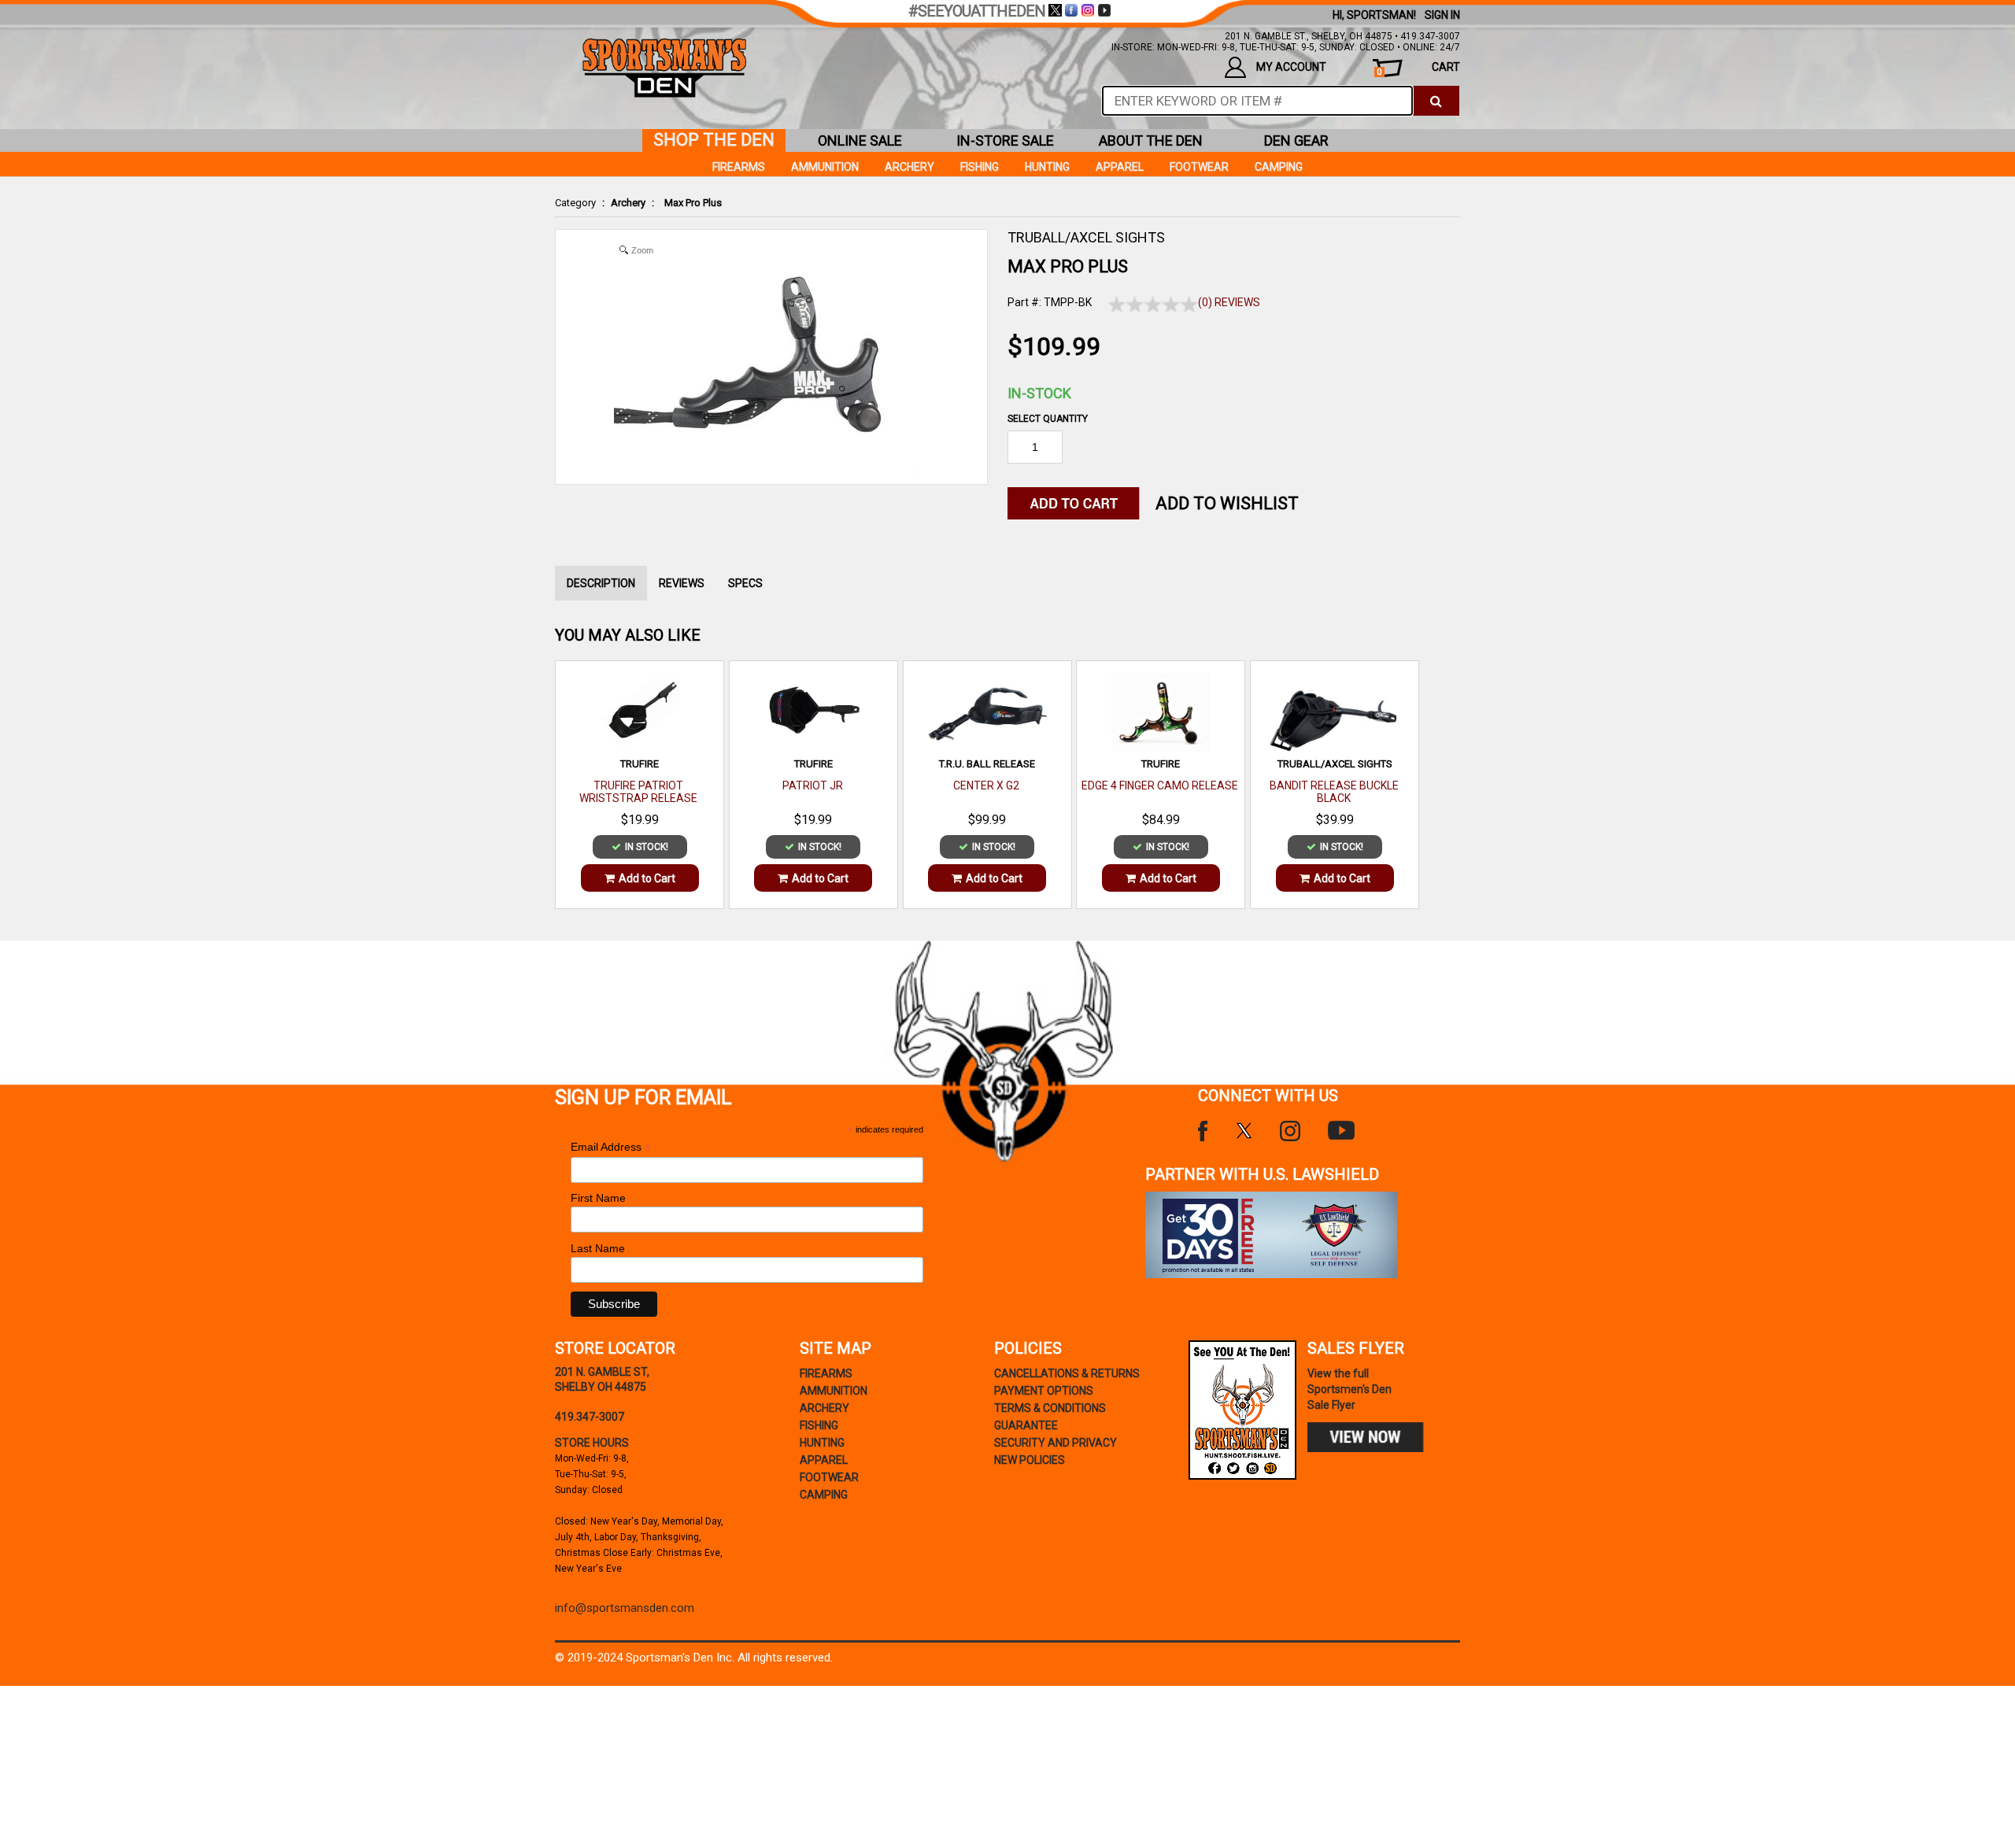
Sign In (1442, 15)
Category (575, 203)
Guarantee (1026, 1425)
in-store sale (1005, 140)
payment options (1044, 1391)
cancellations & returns (1067, 1373)
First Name (598, 1198)
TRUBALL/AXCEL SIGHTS (1086, 237)
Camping (1279, 167)
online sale (860, 140)
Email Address (611, 1147)
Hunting (1047, 167)
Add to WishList (1227, 503)
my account (1291, 67)
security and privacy (1056, 1443)
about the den (1151, 140)
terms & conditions (1050, 1408)
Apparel (1120, 167)
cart (1418, 69)
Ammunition (825, 167)
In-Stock (1039, 393)
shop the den (714, 140)
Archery (628, 203)
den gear (1296, 140)
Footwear (1199, 167)
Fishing (980, 167)
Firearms (739, 167)
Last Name (598, 1248)
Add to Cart (647, 878)
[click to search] (1436, 101)
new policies (1030, 1460)
